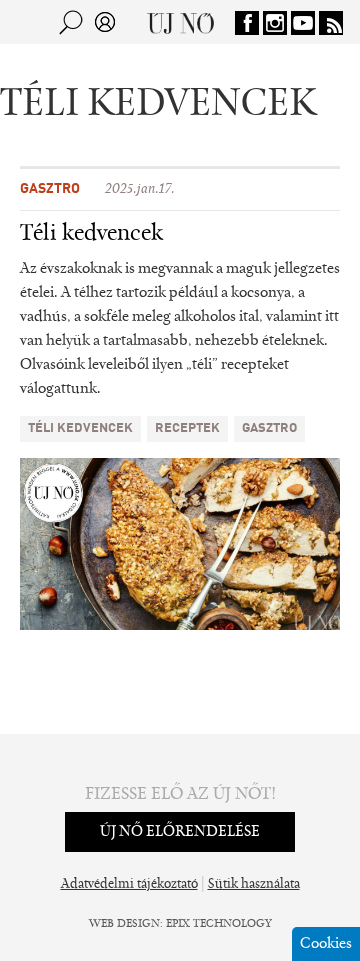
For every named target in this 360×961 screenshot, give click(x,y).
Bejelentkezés (105, 22)
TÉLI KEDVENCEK (80, 428)
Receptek (187, 428)
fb (247, 23)
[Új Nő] (180, 22)
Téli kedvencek (91, 234)
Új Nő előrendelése (180, 832)
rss (331, 23)
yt (303, 23)
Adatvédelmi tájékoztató (129, 885)
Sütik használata (254, 885)
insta (275, 23)
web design (124, 924)
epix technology (219, 924)
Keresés (71, 22)
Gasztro (50, 189)
